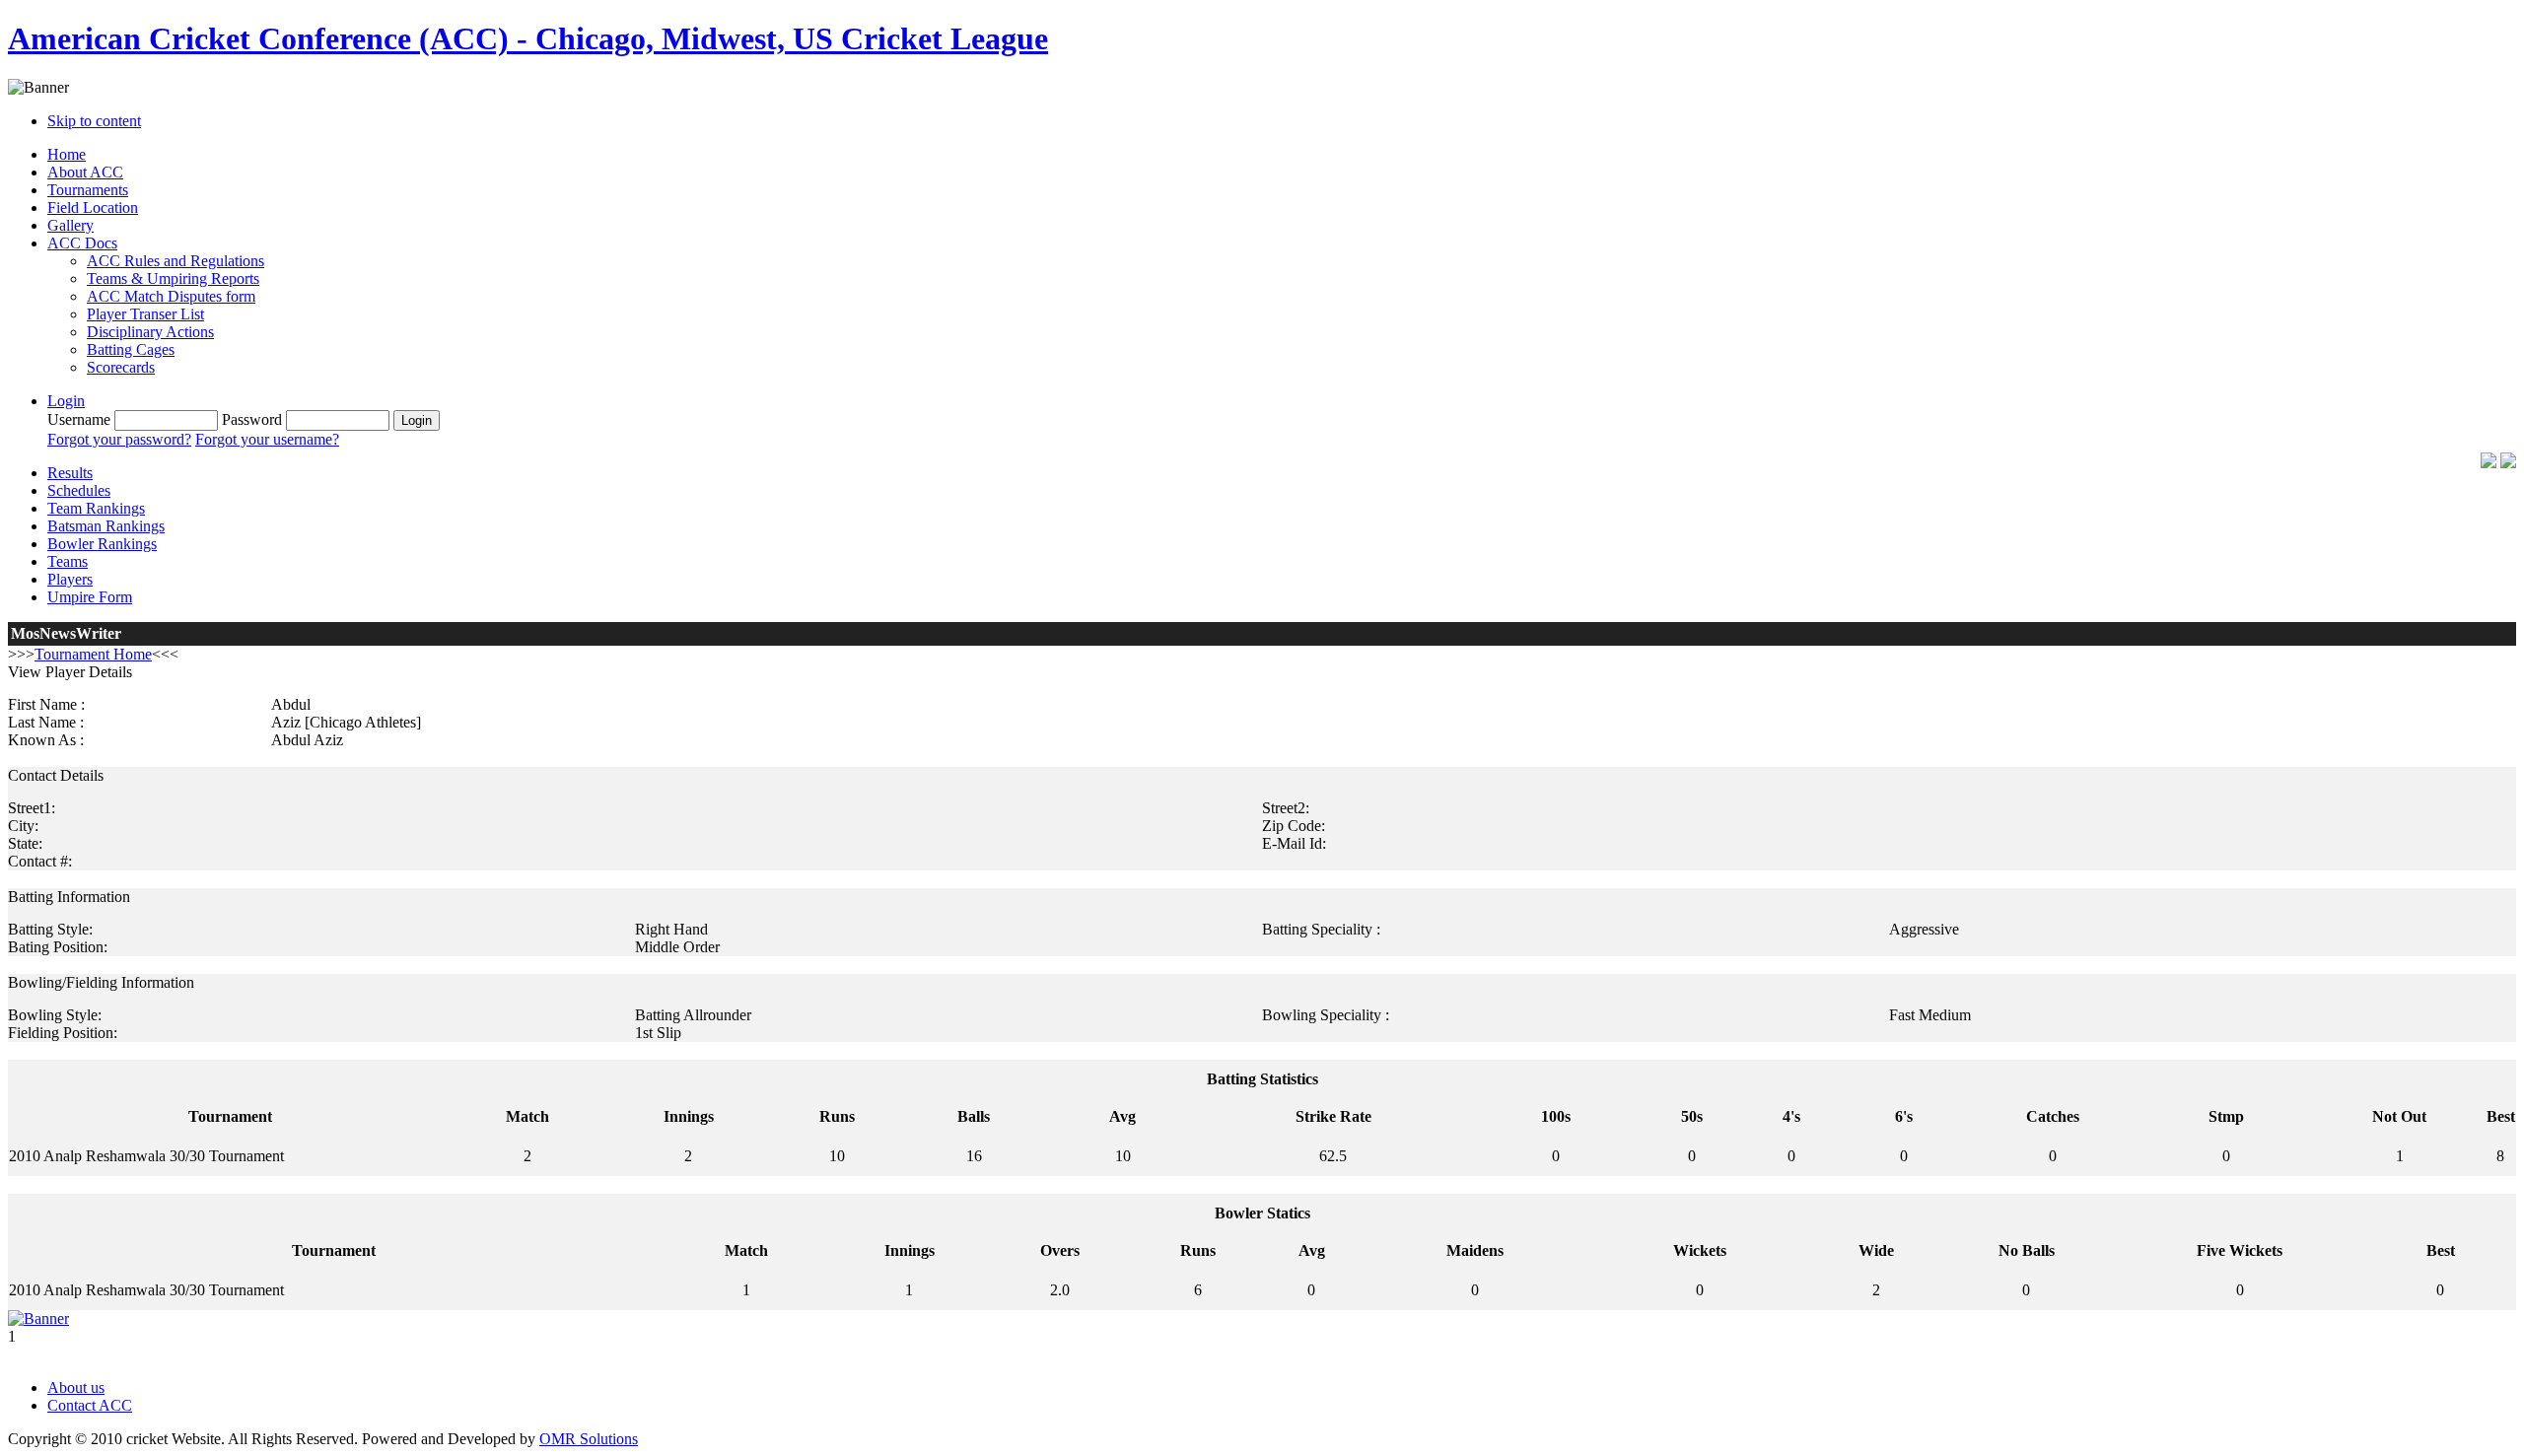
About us (76, 1387)
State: (25, 843)
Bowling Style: (55, 1015)
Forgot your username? (267, 439)
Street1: (32, 808)
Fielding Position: (63, 1033)
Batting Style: (50, 929)
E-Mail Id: (1294, 843)
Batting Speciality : (1321, 929)
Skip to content (94, 121)
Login (66, 401)
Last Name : (46, 722)
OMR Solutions (589, 1439)
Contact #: (40, 861)
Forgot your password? (119, 439)
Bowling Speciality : (1326, 1015)
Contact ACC (90, 1405)
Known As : (46, 740)
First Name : (46, 704)
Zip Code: (1294, 826)
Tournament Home (93, 654)
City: (23, 826)
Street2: (1286, 808)
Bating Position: (58, 947)
